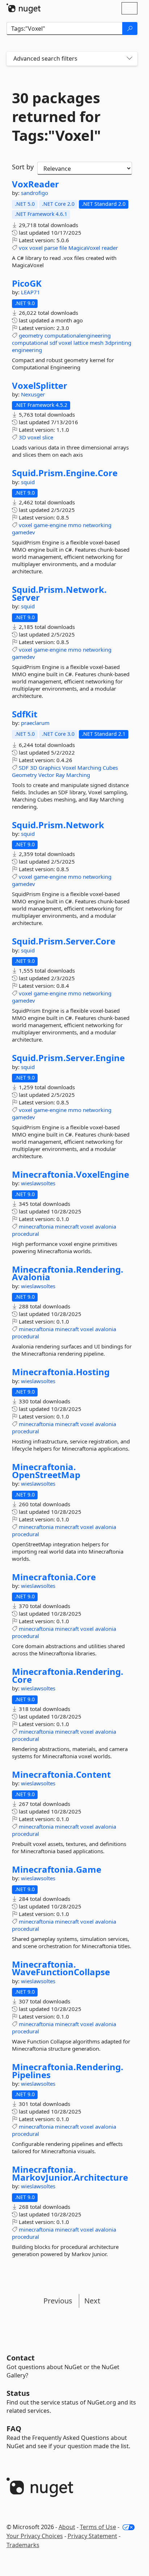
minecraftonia (36, 1226)
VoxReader (35, 184)
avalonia (106, 1226)
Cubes (110, 768)
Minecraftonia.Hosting (61, 1372)
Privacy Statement (92, 2536)
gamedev (24, 532)
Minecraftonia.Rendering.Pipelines (68, 2071)
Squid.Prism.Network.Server (59, 593)
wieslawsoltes (38, 1183)
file (63, 248)
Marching (89, 768)
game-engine (50, 525)
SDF (24, 768)
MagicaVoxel (84, 248)
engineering (27, 350)
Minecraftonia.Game (57, 1869)
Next (92, 2301)
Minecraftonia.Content (61, 1774)
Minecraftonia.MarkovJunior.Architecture (70, 2173)
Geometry (24, 775)
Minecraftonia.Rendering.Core (68, 1675)
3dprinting (118, 343)
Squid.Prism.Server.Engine (68, 1058)
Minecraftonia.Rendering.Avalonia (68, 1273)
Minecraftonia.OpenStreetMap (46, 1471)
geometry (31, 335)
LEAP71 (31, 292)
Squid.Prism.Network (58, 825)
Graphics (50, 768)
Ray (60, 775)
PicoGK (27, 283)
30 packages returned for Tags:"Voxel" (56, 117)
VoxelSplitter (40, 386)
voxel (36, 248)
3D (22, 437)
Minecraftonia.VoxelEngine (71, 1174)
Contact (21, 2358)
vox (23, 248)
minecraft (67, 1226)
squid (28, 482)
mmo (75, 525)
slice (48, 437)
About (67, 2527)
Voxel (69, 768)
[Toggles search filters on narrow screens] (129, 59)
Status (18, 2393)
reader (110, 248)
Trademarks (23, 2545)
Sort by (23, 167)
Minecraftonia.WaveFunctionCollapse (61, 1968)
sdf (53, 343)
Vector (46, 775)
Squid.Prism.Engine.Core (65, 473)
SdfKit (25, 714)
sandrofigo (35, 193)
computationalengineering (78, 335)
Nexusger (33, 394)
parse (51, 248)
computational (30, 343)
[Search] (130, 29)
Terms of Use (98, 2527)
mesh (97, 343)
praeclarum (35, 723)
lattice (81, 343)
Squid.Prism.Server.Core (64, 941)
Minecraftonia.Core (54, 1577)
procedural (25, 1234)
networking (97, 525)
